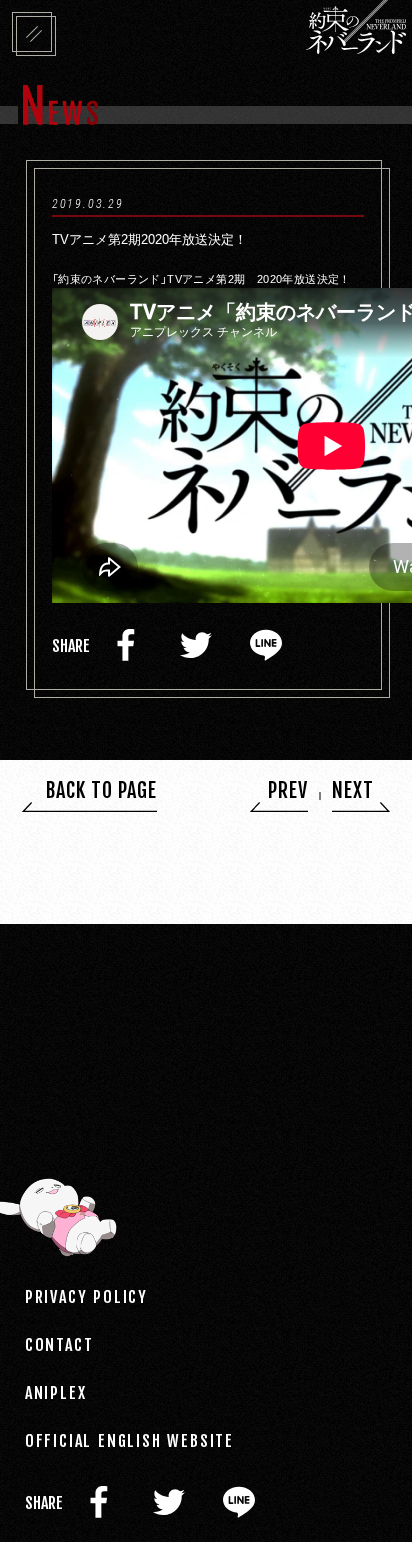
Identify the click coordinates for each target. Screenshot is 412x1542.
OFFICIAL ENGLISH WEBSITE (129, 1440)
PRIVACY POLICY (86, 1296)
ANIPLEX (56, 1392)
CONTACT (59, 1344)
